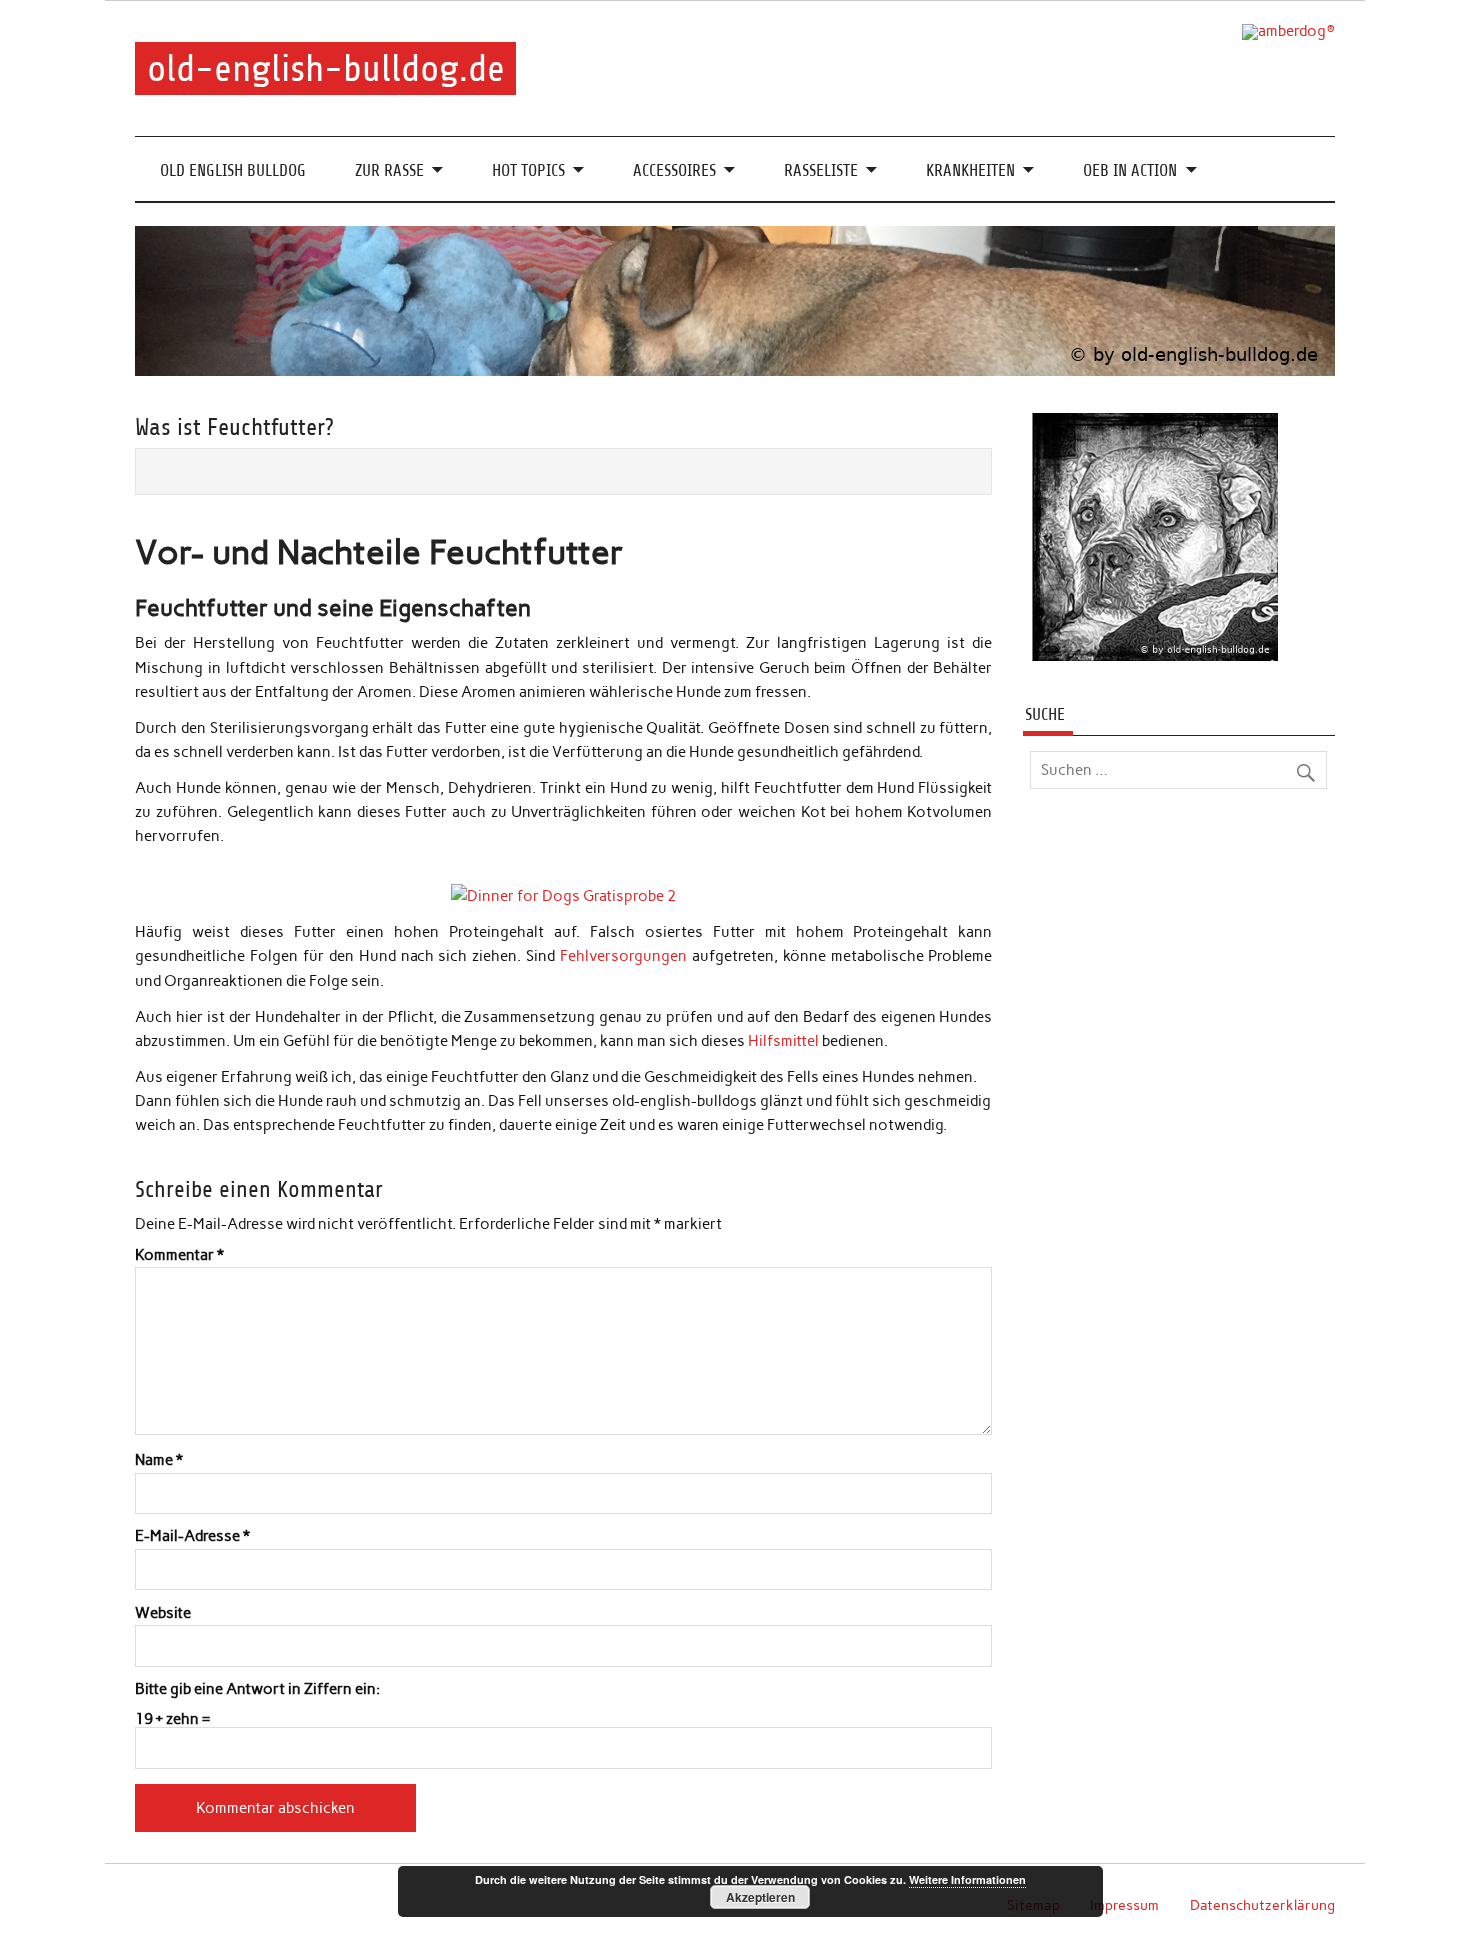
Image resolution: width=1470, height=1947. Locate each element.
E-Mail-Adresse (192, 1536)
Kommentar (179, 1255)
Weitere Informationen (967, 1879)
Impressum (1124, 1905)
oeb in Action (1130, 170)
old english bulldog (233, 170)
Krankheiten (970, 170)
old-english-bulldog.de (326, 68)
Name (159, 1460)
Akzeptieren (760, 1897)
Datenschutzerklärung (1262, 1905)
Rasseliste (821, 170)
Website (163, 1613)
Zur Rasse (389, 170)
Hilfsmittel (783, 1041)
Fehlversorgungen (623, 956)
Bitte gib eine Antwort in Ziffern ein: (257, 1689)
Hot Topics (528, 170)
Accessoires (674, 170)
